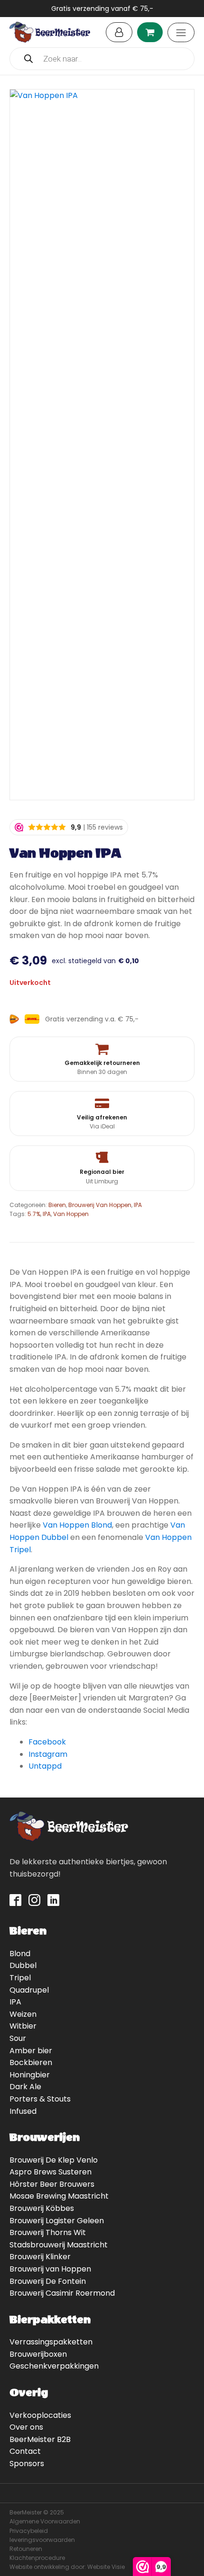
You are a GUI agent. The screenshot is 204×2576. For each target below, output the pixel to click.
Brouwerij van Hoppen (50, 2269)
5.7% (34, 1214)
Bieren (57, 1205)
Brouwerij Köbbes (42, 2208)
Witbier (23, 2026)
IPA (138, 1205)
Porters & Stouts (40, 2099)
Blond (20, 1954)
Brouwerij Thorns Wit (48, 2232)
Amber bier (31, 2051)
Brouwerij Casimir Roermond (62, 2293)
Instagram (48, 1754)
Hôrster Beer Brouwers (52, 2184)
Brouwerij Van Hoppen (100, 1205)
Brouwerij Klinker (40, 2257)
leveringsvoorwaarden (42, 2540)
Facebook (47, 1742)
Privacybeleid (29, 2531)
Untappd (45, 1766)
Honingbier (30, 2075)
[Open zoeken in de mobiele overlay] (102, 59)
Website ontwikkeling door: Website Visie (67, 2567)
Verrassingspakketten (51, 2342)
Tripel (20, 1978)
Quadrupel (29, 1990)
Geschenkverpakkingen (54, 2366)
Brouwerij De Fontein (48, 2281)
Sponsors (27, 2464)
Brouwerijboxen (38, 2354)
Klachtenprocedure (37, 2558)
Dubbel (23, 1965)
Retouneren (26, 2549)
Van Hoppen (71, 1214)
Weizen (23, 2014)
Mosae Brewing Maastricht (59, 2196)
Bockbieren (31, 2062)
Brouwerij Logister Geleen (57, 2221)
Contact (25, 2451)
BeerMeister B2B (40, 2439)
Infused (23, 2111)
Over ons (26, 2427)
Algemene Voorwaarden (45, 2521)
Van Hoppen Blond (77, 1525)
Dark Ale (25, 2087)
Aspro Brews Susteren (51, 2172)
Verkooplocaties (40, 2415)
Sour (18, 2038)
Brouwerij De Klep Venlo (54, 2160)
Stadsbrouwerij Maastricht (59, 2245)
